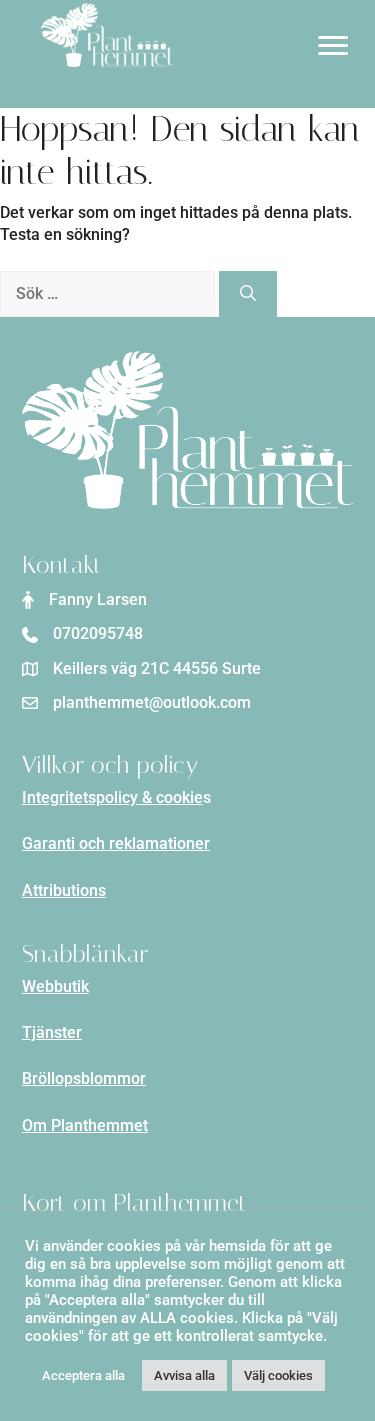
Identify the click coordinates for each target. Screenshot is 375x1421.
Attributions (64, 890)
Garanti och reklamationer (116, 843)
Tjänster (52, 1032)
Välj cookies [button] (278, 1375)
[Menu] (333, 46)
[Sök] (248, 294)
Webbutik (55, 986)
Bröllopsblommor (84, 1078)
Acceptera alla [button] (83, 1375)
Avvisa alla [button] (184, 1375)
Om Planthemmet (85, 1125)
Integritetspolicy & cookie (112, 797)
